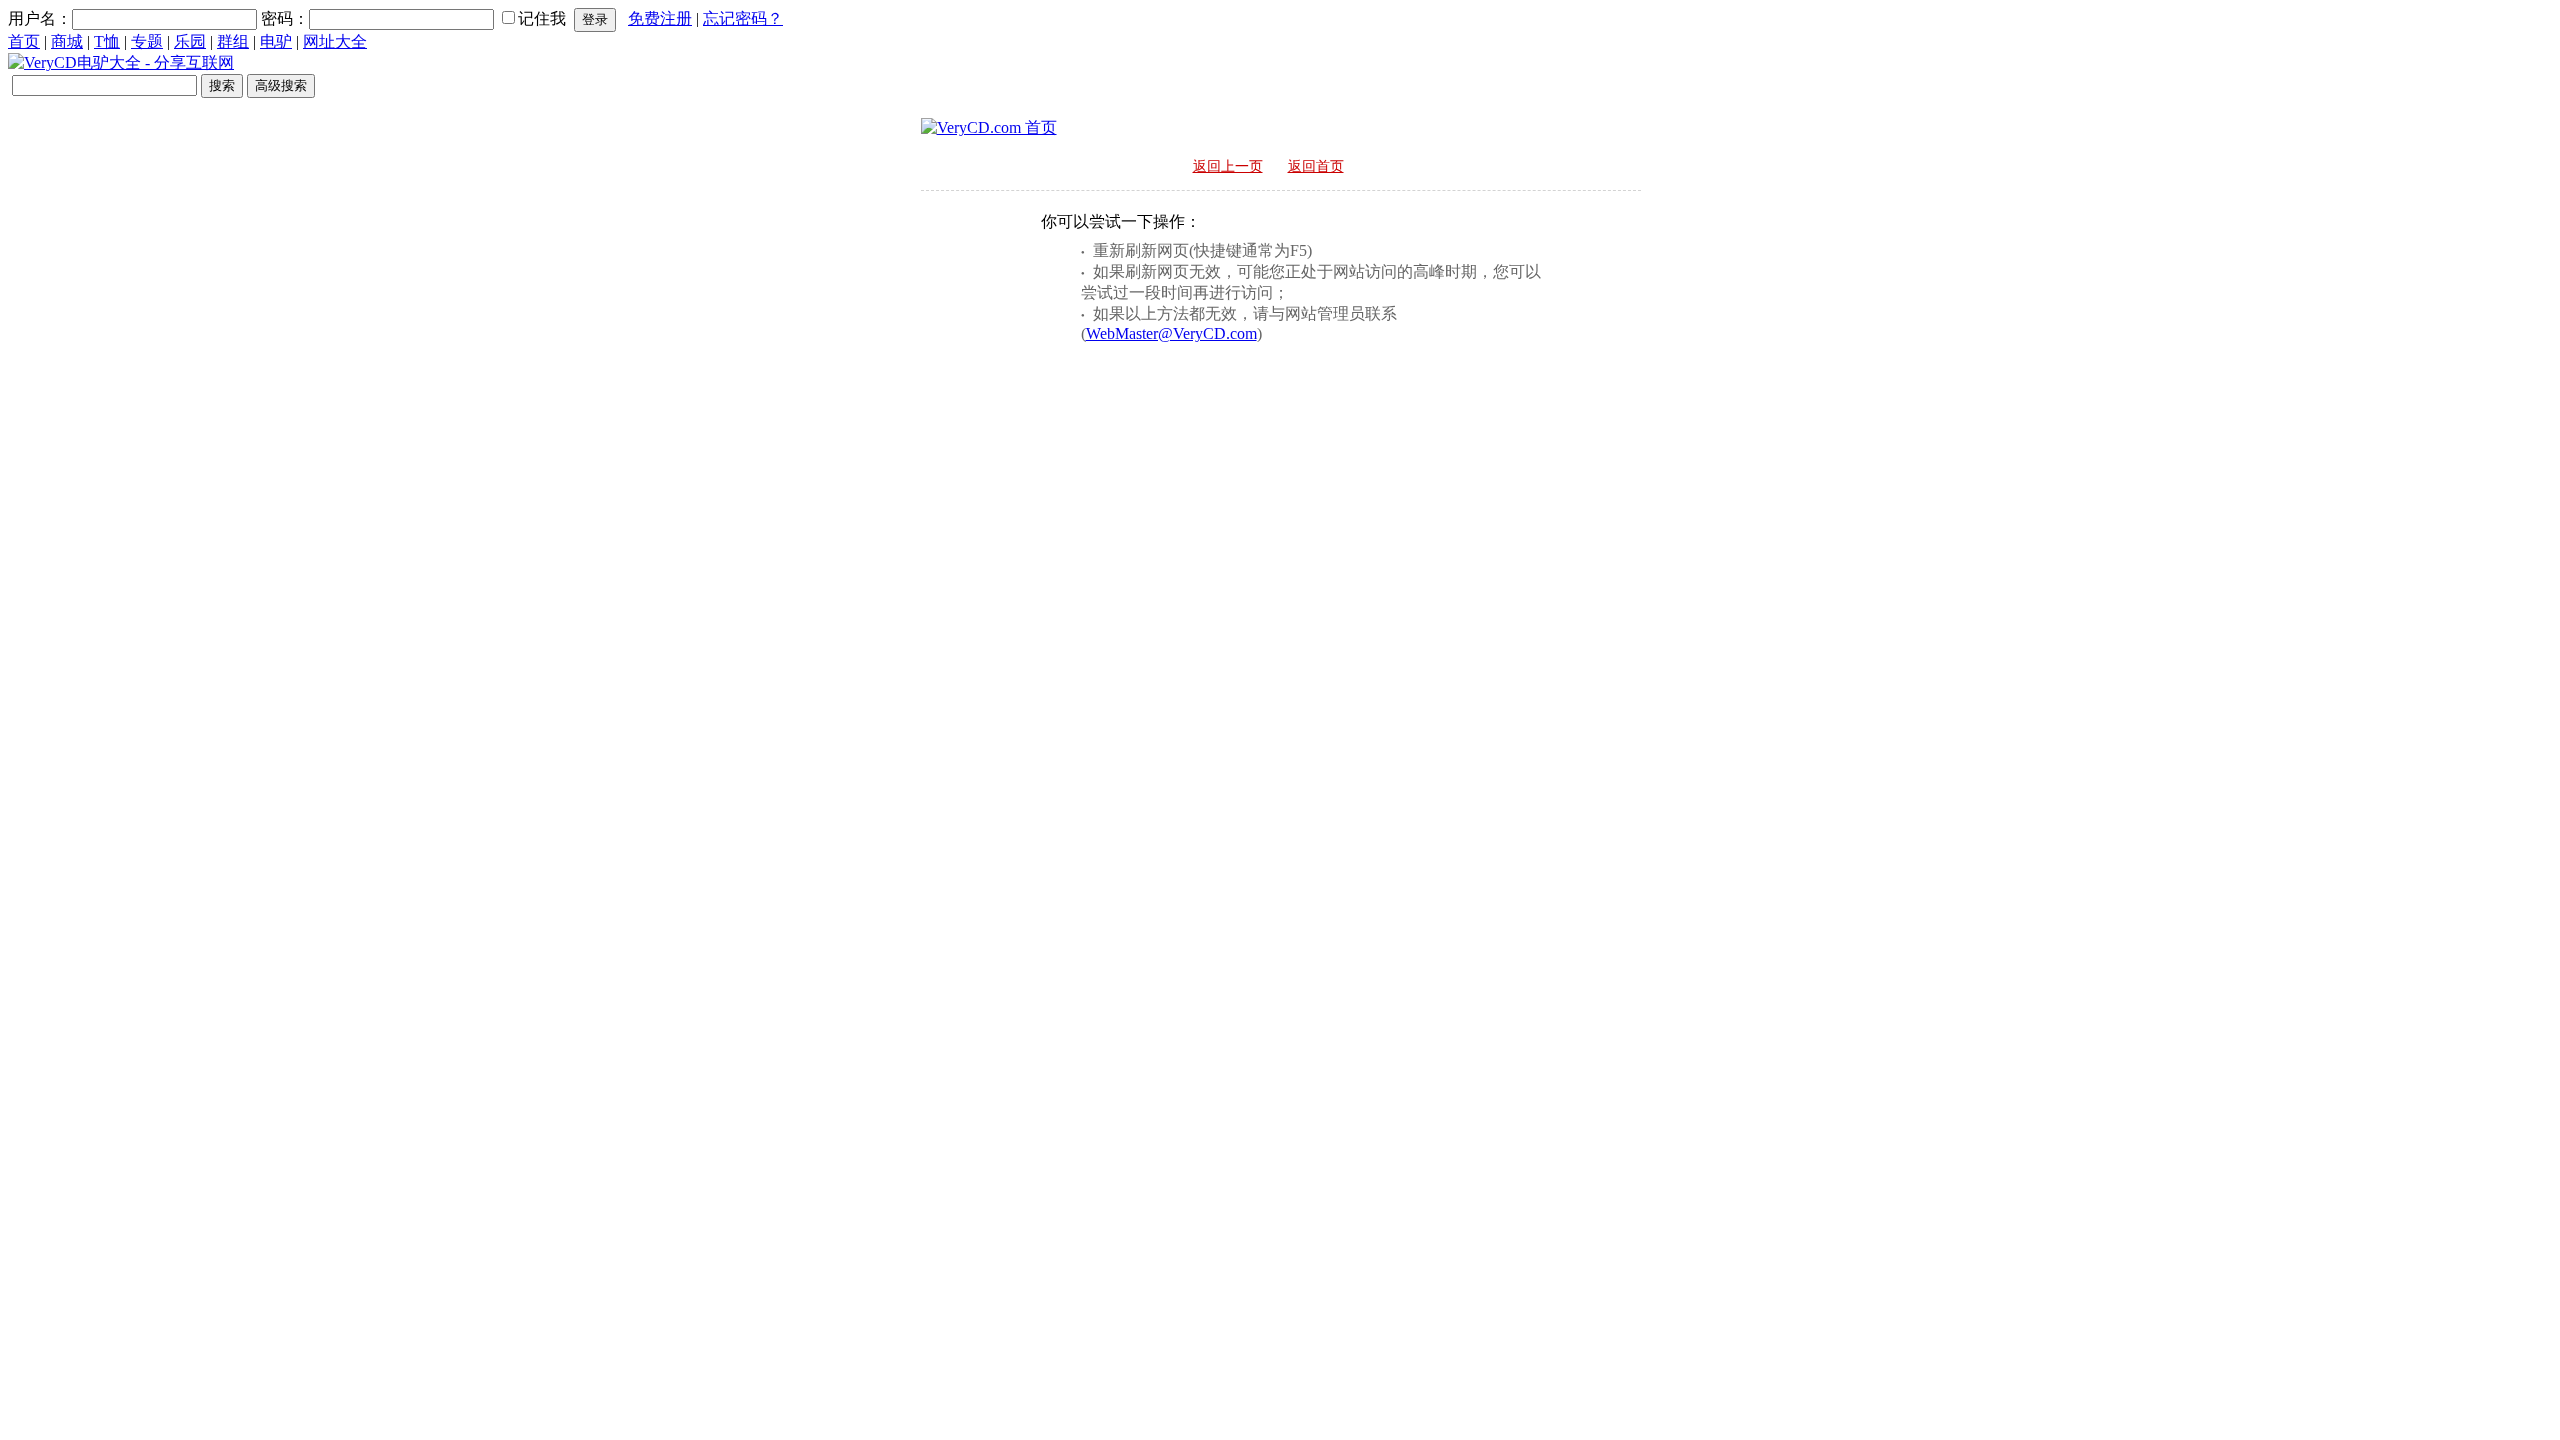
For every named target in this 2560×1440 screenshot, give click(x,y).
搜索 (222, 85)
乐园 (190, 41)
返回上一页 (1228, 166)
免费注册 (660, 18)
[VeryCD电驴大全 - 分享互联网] (121, 62)
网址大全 (335, 41)
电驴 (276, 41)
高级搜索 (281, 85)
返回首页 (1316, 166)
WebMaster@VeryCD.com (1171, 333)
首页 (24, 41)
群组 (233, 41)
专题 (147, 41)
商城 (67, 41)
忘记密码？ (743, 18)
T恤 (107, 41)
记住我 (542, 18)
